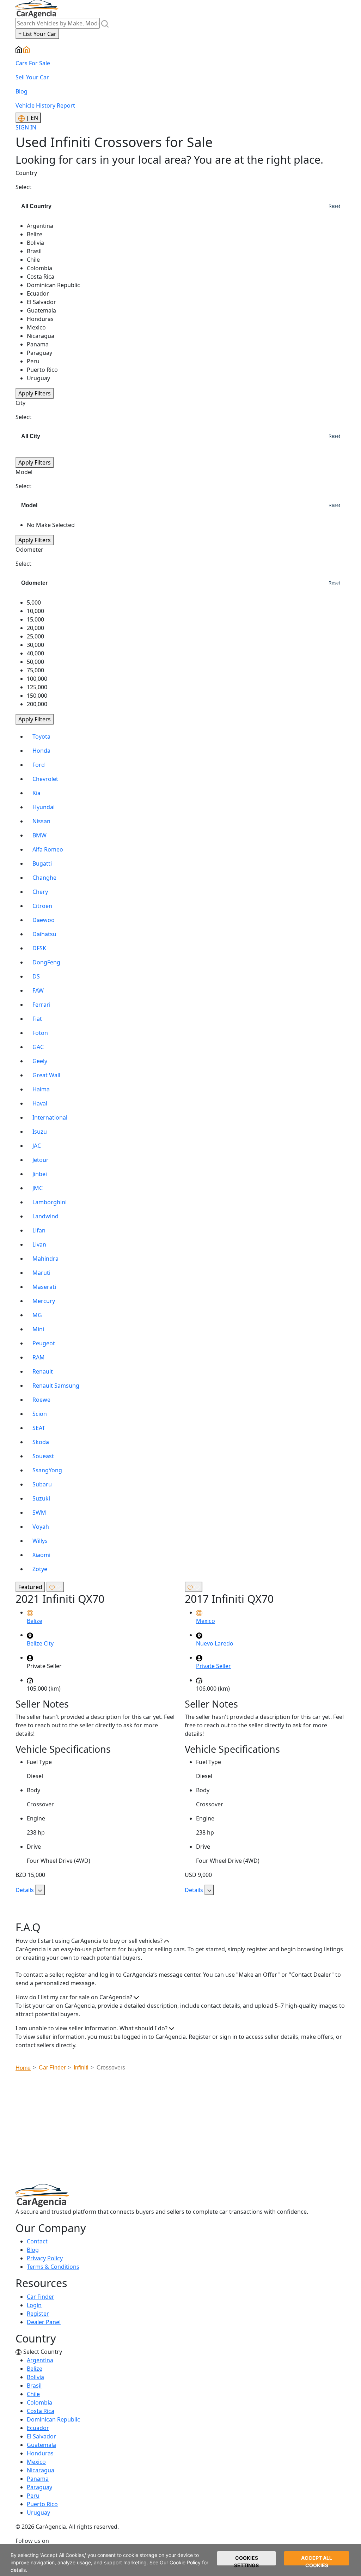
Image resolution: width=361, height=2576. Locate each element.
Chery (40, 892)
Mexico (36, 2462)
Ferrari (41, 1005)
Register (38, 2314)
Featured (30, 1587)
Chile (33, 2394)
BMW (39, 835)
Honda (41, 751)
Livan (39, 1244)
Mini (38, 1329)
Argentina (40, 2360)
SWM (39, 1513)
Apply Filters (35, 393)
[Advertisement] (188, 2130)
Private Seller (213, 1666)
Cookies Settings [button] (246, 2560)
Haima (41, 1089)
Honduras (40, 2453)
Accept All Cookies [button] (317, 2560)
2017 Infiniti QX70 (229, 1599)
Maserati (44, 1287)
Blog (22, 91)
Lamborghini (50, 1202)
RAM (39, 1357)
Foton (40, 1033)
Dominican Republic (53, 2419)
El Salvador (41, 2436)
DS (36, 976)
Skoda (41, 1442)
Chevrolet (45, 779)
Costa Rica (41, 2411)
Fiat (37, 1019)
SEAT (39, 1428)
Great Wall (46, 1075)
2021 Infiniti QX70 (60, 1599)
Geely (40, 1061)
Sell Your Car (32, 77)
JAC (37, 1146)
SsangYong (47, 1470)
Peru (33, 2496)
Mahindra (45, 1259)
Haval (40, 1103)
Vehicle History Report (45, 105)
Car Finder (41, 2297)
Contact (37, 2241)
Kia (36, 793)
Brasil (34, 2386)
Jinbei (40, 1174)
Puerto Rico (42, 2504)
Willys (40, 1541)
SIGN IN (26, 127)
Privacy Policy (45, 2258)
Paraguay (39, 2487)
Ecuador (38, 2428)
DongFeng (46, 962)
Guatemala (41, 2445)
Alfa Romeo (48, 849)
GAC (38, 1047)
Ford (39, 765)
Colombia (39, 2402)
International (50, 1117)
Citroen (42, 906)
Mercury (44, 1301)
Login (34, 2305)
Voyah (41, 1527)
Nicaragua (41, 2470)
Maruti (41, 1273)
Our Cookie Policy (180, 2562)
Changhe (44, 878)
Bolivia (35, 2377)
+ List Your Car (37, 34)
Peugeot (44, 1343)
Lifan (39, 1230)
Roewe (41, 1400)
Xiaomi (41, 1555)
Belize (35, 2369)
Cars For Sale (33, 63)
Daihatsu (44, 934)
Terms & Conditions (53, 2267)
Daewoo (44, 920)
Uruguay (38, 2513)
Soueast (43, 1456)
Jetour (41, 1160)
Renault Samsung (56, 1386)
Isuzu (40, 1132)
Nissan (41, 821)
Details (25, 1890)
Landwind (45, 1216)
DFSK (39, 948)
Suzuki (41, 1498)
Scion (40, 1414)
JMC (38, 1188)
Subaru (42, 1484)
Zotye (40, 1569)
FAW (38, 990)
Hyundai (44, 807)
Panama (38, 2479)
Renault (43, 1371)
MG (37, 1315)
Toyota (41, 737)
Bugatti (42, 863)
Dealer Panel (44, 2322)
